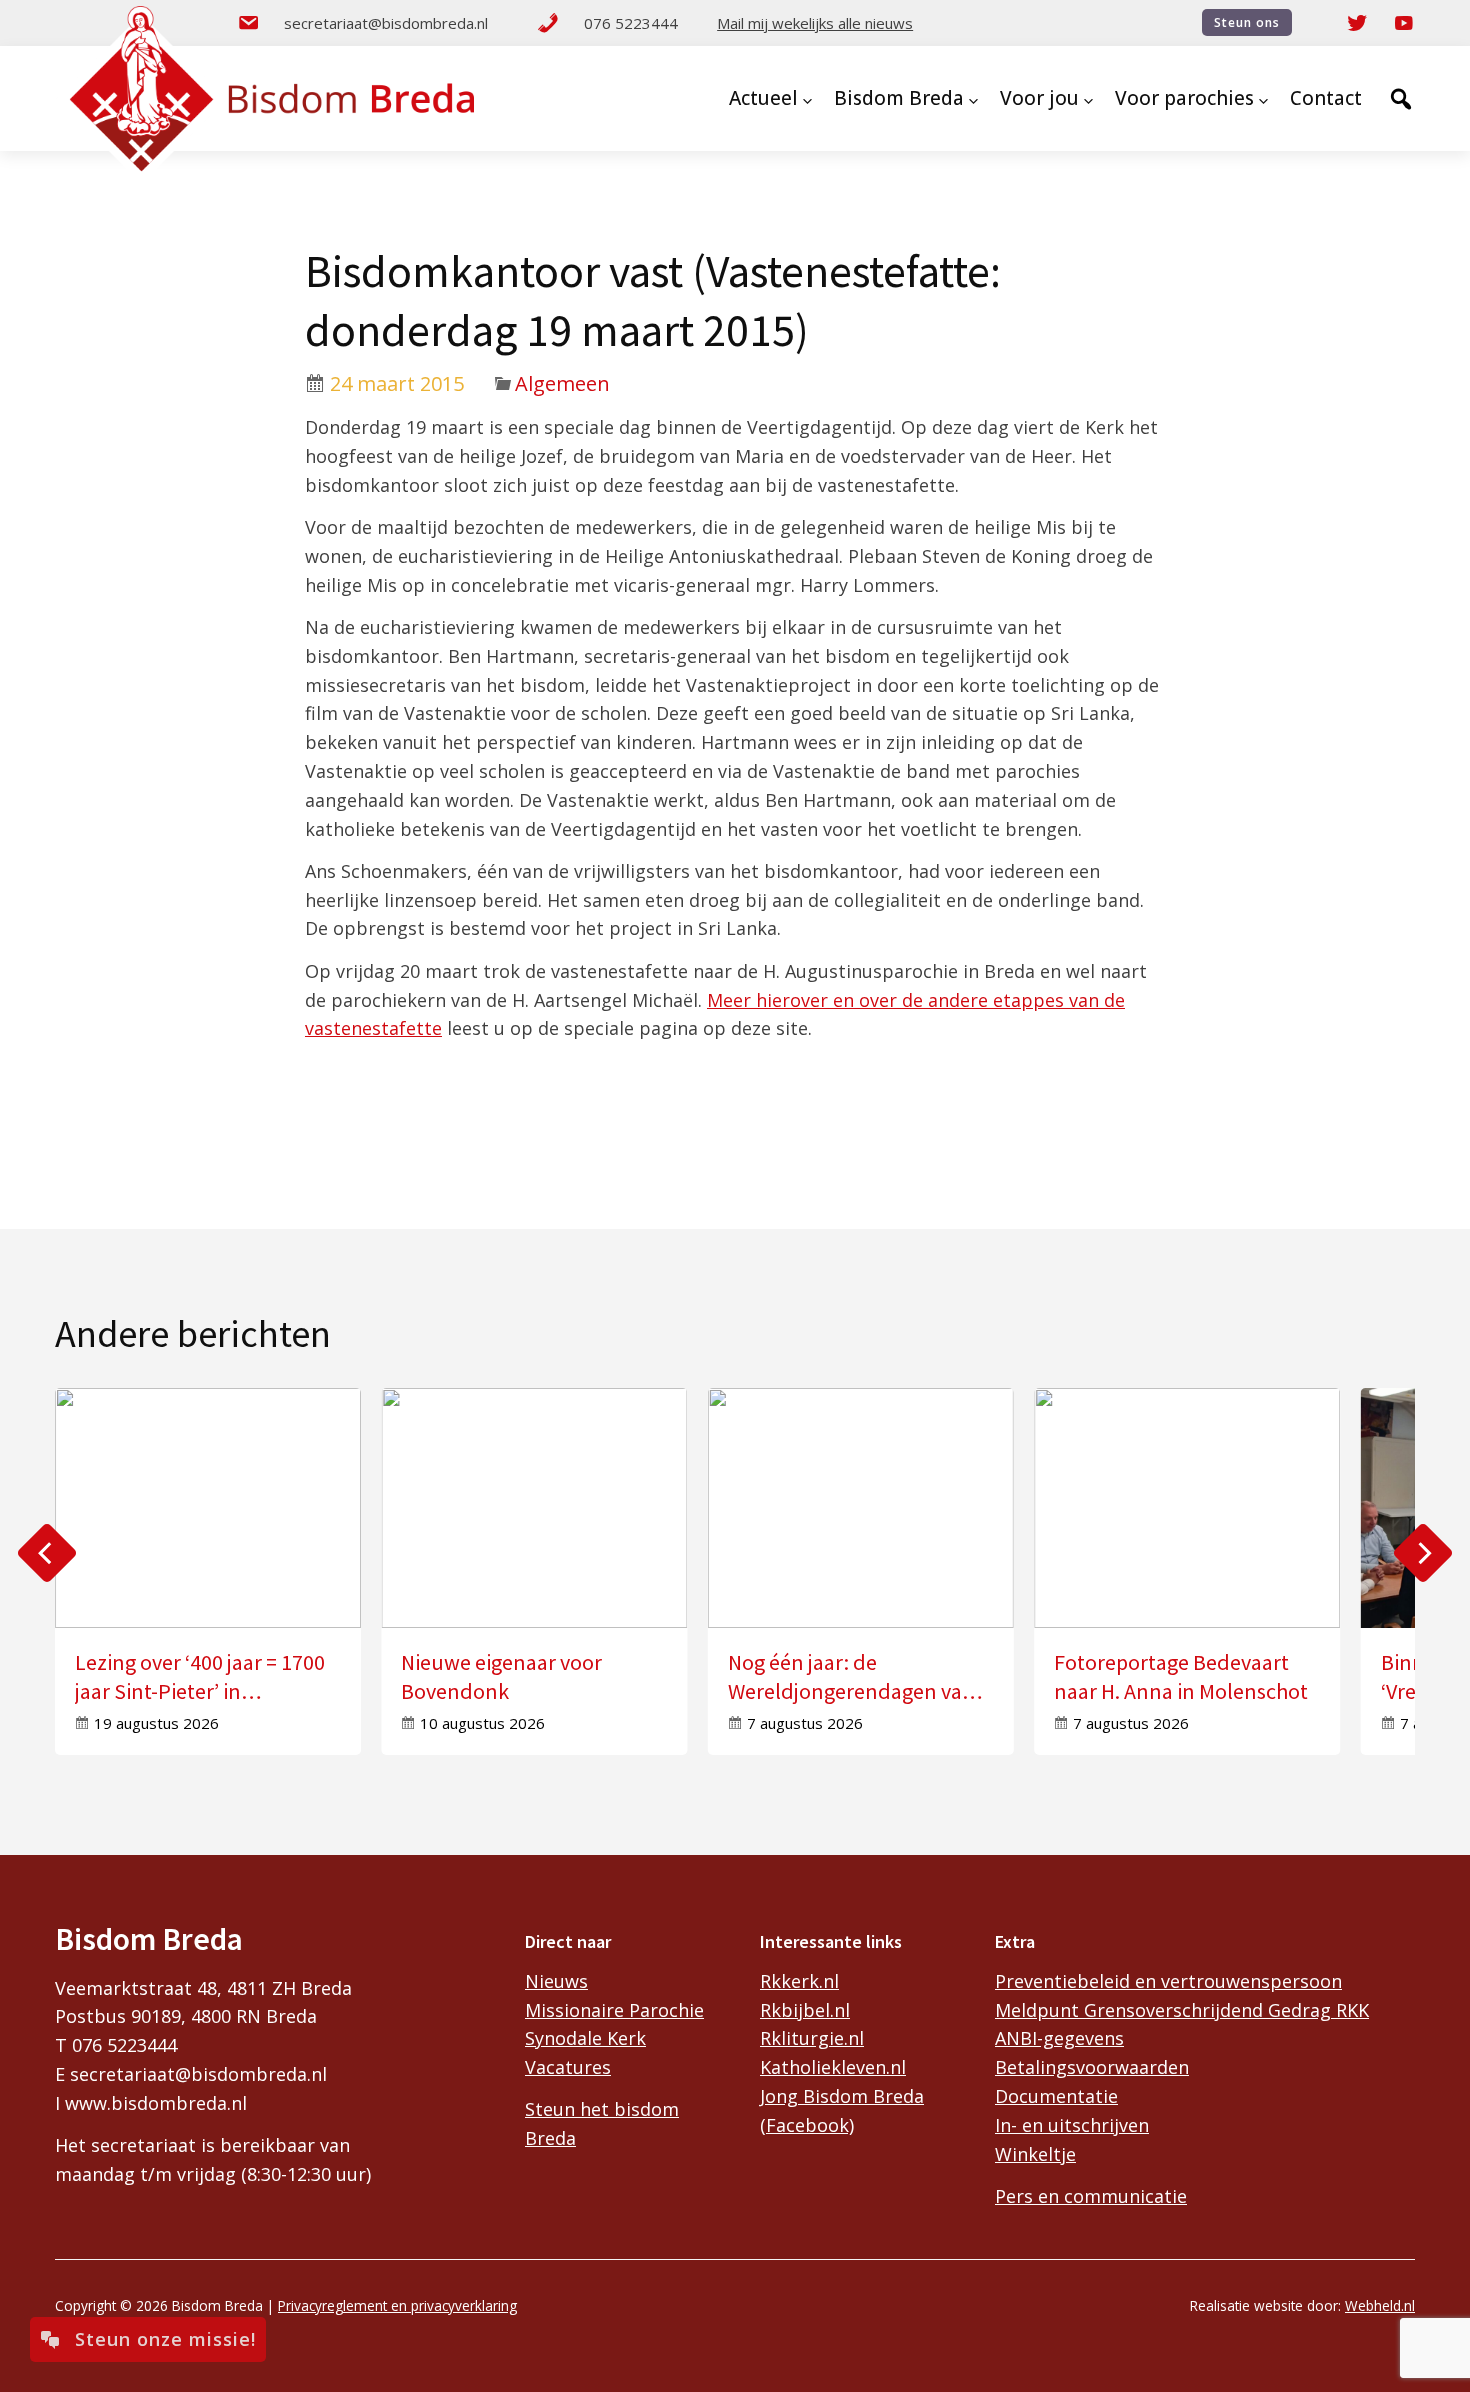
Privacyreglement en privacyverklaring (397, 2305)
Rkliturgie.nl (812, 2038)
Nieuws (556, 1981)
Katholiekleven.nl (833, 2067)
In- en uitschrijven (1072, 2125)
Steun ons (1247, 22)
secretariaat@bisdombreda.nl (386, 23)
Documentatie (1056, 2096)
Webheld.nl (1380, 2305)
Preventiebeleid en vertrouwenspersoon (1168, 1981)
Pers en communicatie (1091, 2196)
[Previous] (47, 1553)
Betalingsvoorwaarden (1092, 2067)
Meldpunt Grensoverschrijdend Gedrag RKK (1182, 2010)
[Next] (1423, 1553)
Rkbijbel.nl (805, 2010)
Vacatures (568, 2067)
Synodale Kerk (585, 2038)
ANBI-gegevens (1059, 2038)
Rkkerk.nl (799, 1981)
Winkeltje (1035, 2154)
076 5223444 (631, 23)
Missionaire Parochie (614, 2010)
